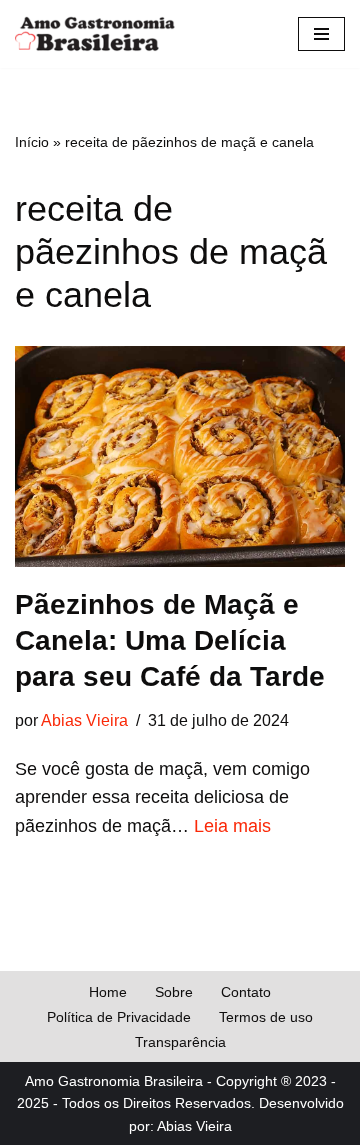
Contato (246, 992)
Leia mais (232, 826)
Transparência (180, 1042)
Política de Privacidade (119, 1017)
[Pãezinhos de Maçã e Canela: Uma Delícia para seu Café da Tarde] (180, 456)
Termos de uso (266, 1017)
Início (32, 142)
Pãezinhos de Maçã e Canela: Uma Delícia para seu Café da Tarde (170, 641)
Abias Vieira (84, 720)
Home (108, 992)
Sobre (174, 992)
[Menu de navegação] (321, 34)
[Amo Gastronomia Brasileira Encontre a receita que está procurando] (95, 34)
